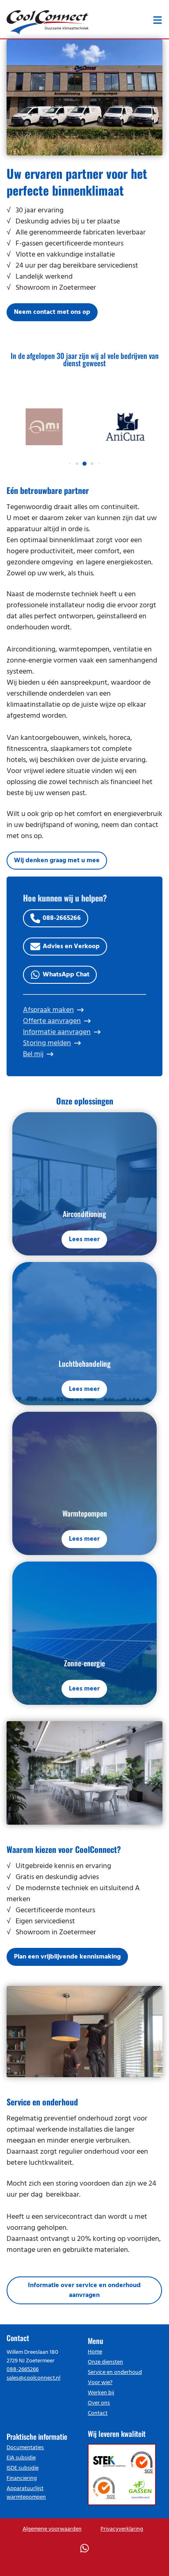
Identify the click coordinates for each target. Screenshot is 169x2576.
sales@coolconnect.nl (33, 2378)
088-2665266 (62, 918)
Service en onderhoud (115, 2372)
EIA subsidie (21, 2458)
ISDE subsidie (23, 2468)
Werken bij (101, 2393)
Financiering (22, 2478)
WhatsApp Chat (66, 975)
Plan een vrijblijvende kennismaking (67, 1957)
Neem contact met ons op (52, 312)
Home (95, 2352)
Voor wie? (100, 2383)
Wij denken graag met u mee (57, 861)
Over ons (99, 2403)
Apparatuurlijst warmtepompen (26, 2493)
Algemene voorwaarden (52, 2529)
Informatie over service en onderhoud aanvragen (84, 2290)
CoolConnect (48, 21)
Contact (98, 2413)
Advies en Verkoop (71, 947)
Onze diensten (105, 2362)
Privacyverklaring (122, 2529)
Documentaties (25, 2448)
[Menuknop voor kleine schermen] (158, 20)
